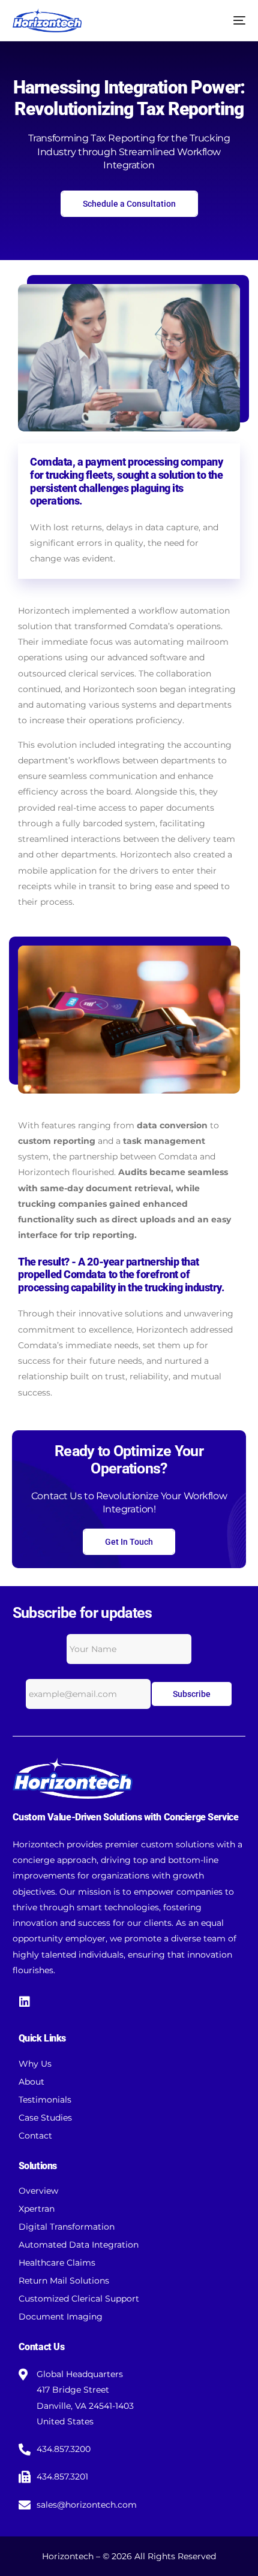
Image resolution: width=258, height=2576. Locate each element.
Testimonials (45, 2100)
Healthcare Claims (57, 2263)
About (31, 2082)
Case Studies (45, 2118)
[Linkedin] (25, 2002)
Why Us (35, 2064)
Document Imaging (61, 2317)
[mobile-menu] (233, 20)
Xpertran (37, 2209)
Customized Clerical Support (79, 2299)
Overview (38, 2191)
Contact (35, 2136)
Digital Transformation (67, 2227)
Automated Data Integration (79, 2245)
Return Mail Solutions (64, 2281)
